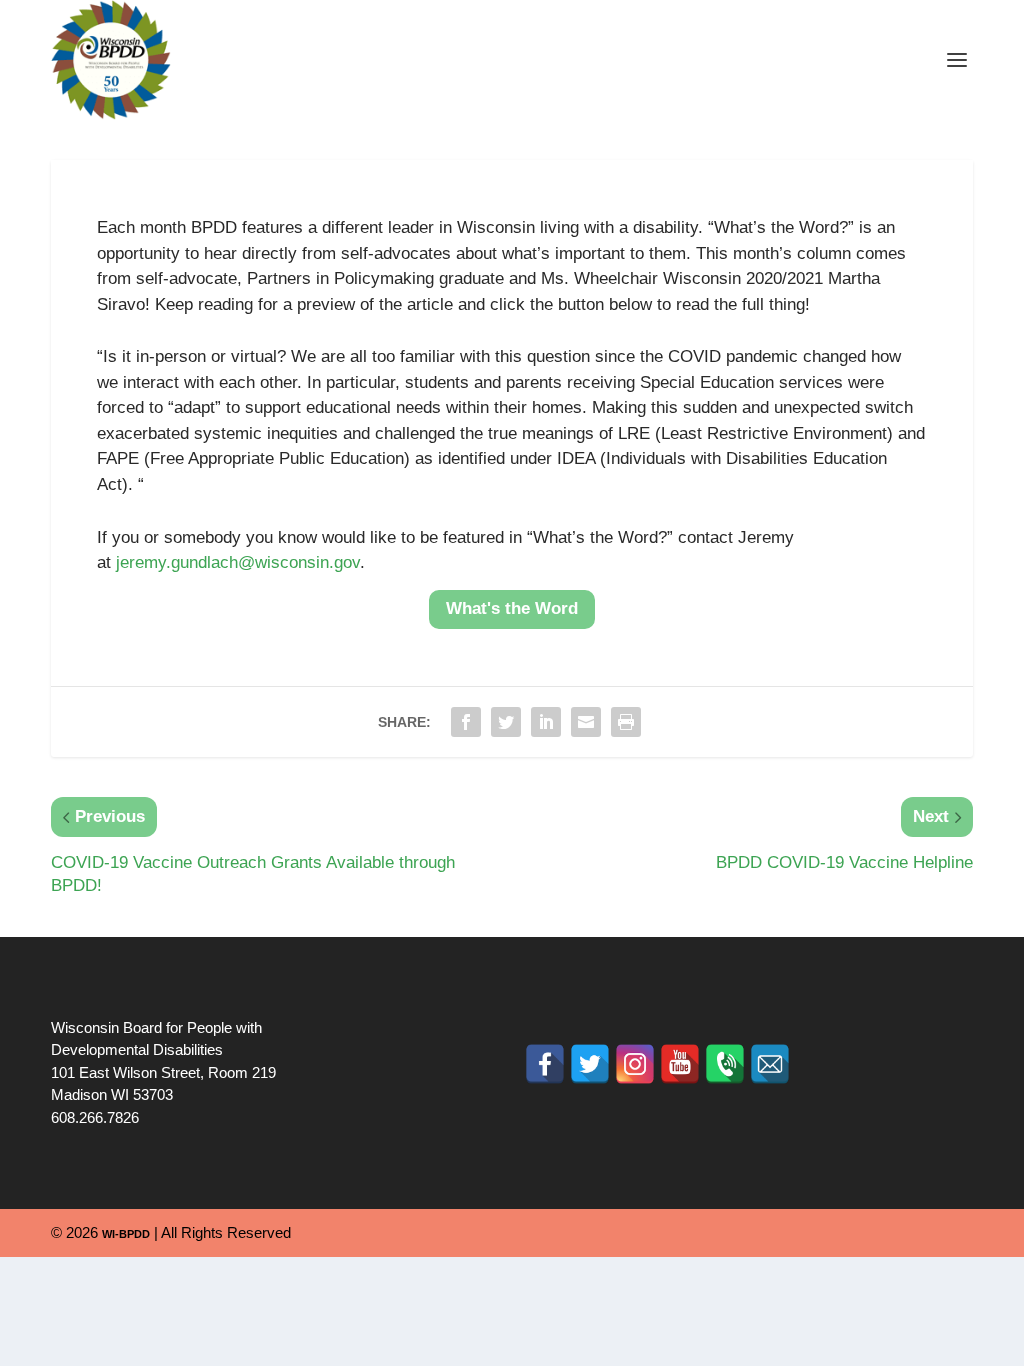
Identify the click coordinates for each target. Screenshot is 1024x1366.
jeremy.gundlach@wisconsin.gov (238, 562)
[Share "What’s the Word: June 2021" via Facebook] (466, 722)
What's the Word (512, 608)
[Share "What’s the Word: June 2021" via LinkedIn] (546, 722)
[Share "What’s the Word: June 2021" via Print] (626, 722)
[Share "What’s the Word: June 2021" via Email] (586, 722)
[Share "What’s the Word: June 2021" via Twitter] (506, 722)
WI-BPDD (126, 1234)
